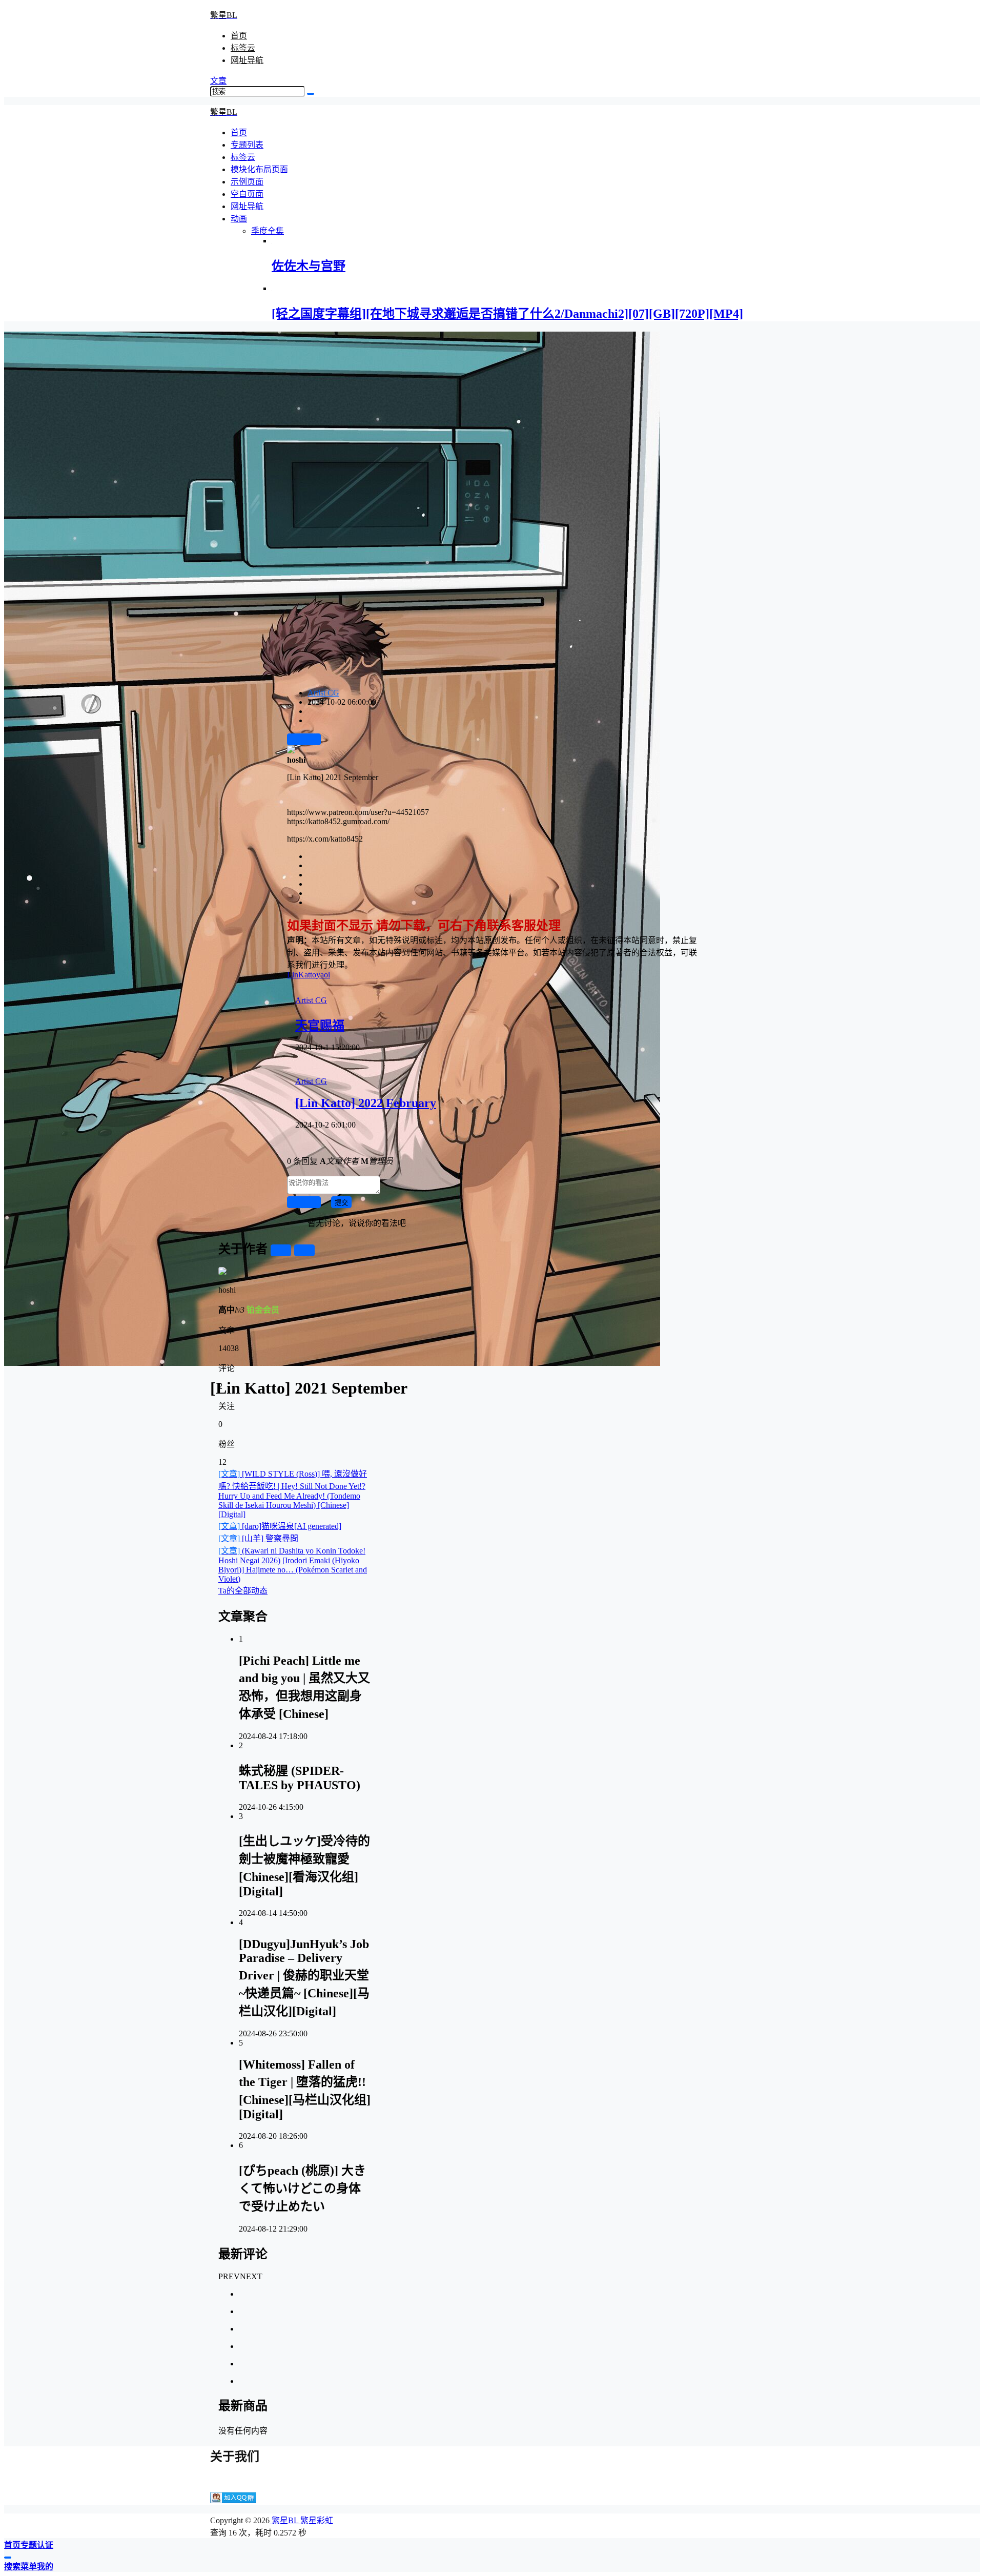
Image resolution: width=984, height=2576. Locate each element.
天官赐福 (320, 1026)
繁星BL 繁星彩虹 (301, 2520)
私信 (304, 1251)
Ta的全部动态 (243, 1591)
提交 (341, 1203)
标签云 (243, 48)
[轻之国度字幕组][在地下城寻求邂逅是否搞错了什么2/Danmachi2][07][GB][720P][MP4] (507, 314)
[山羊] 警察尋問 (258, 1538)
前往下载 (304, 740)
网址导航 (247, 60)
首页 (239, 36)
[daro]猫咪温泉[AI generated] (280, 1526)
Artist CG (323, 693)
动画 (239, 219)
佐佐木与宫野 (309, 266)
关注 (281, 1251)
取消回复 (304, 1203)
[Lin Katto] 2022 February (366, 1103)
